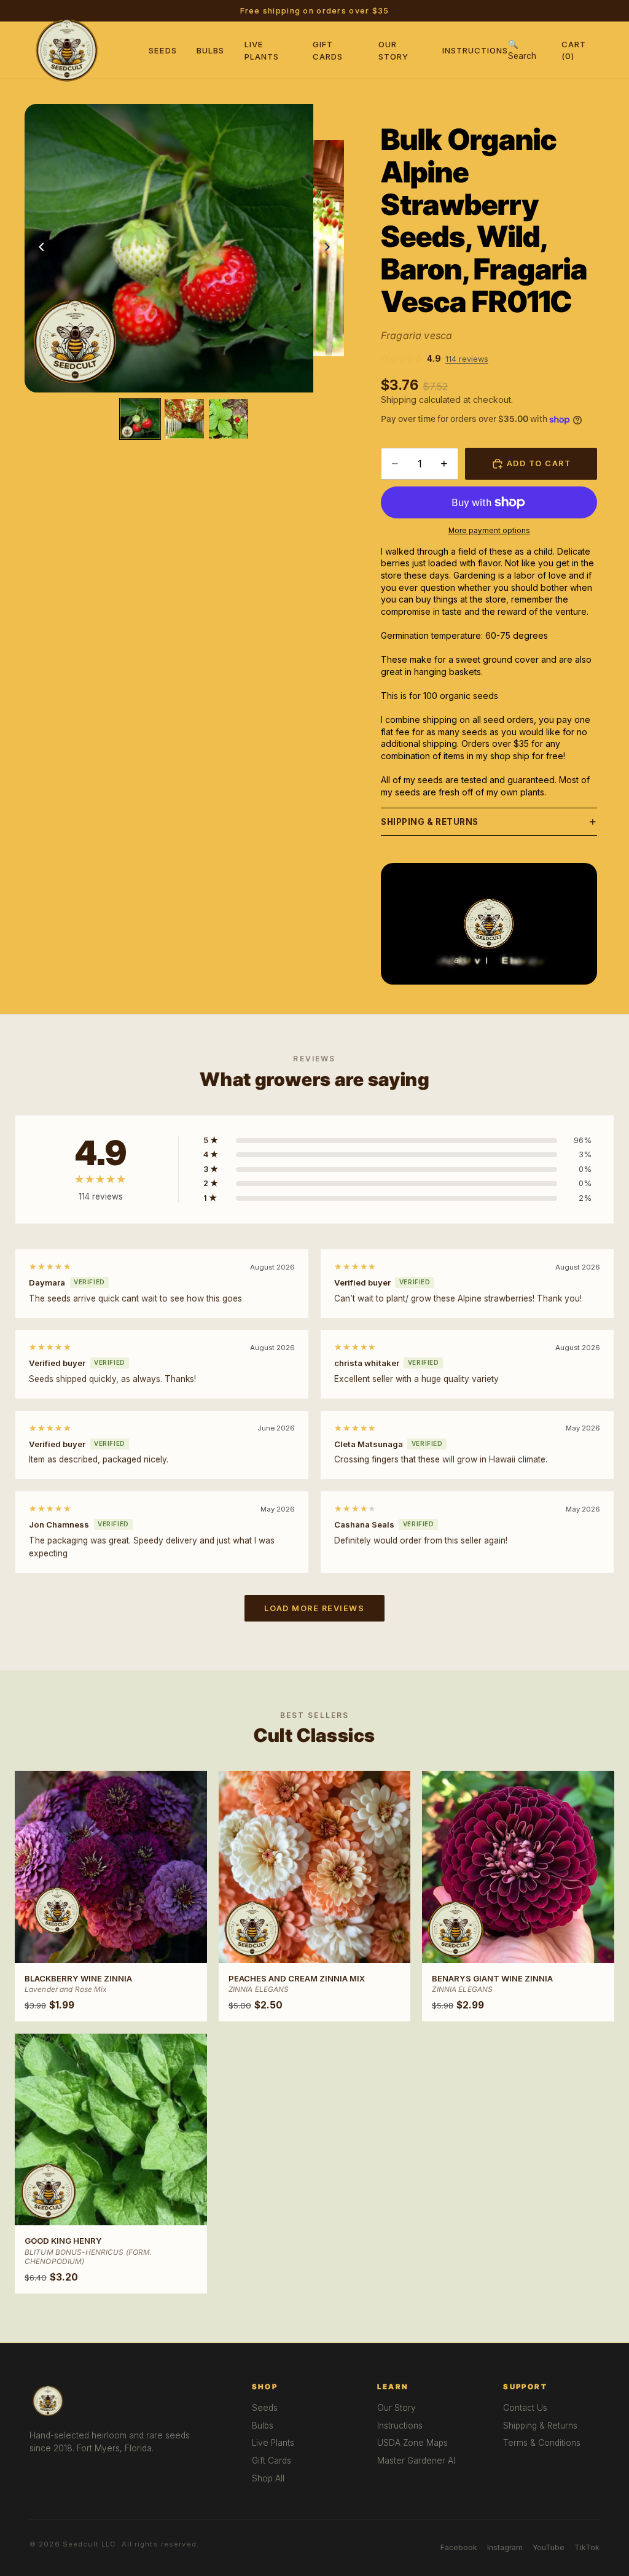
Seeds (163, 50)
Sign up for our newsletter (392, 11)
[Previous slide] (38, 248)
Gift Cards (272, 2461)
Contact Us (525, 2408)
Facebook (459, 2547)
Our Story (397, 2408)
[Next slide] (330, 248)
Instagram (505, 2547)
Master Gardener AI (416, 2461)
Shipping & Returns (430, 822)
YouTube (549, 2547)
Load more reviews (314, 1608)
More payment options (489, 531)
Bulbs (210, 50)
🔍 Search (522, 50)
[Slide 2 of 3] (184, 419)
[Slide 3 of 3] (229, 419)
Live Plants (273, 2443)
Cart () (574, 50)
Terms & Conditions (542, 2443)
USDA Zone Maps (412, 2443)
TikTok (587, 2547)
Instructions (475, 50)
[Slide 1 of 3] (140, 419)
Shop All (268, 2478)
